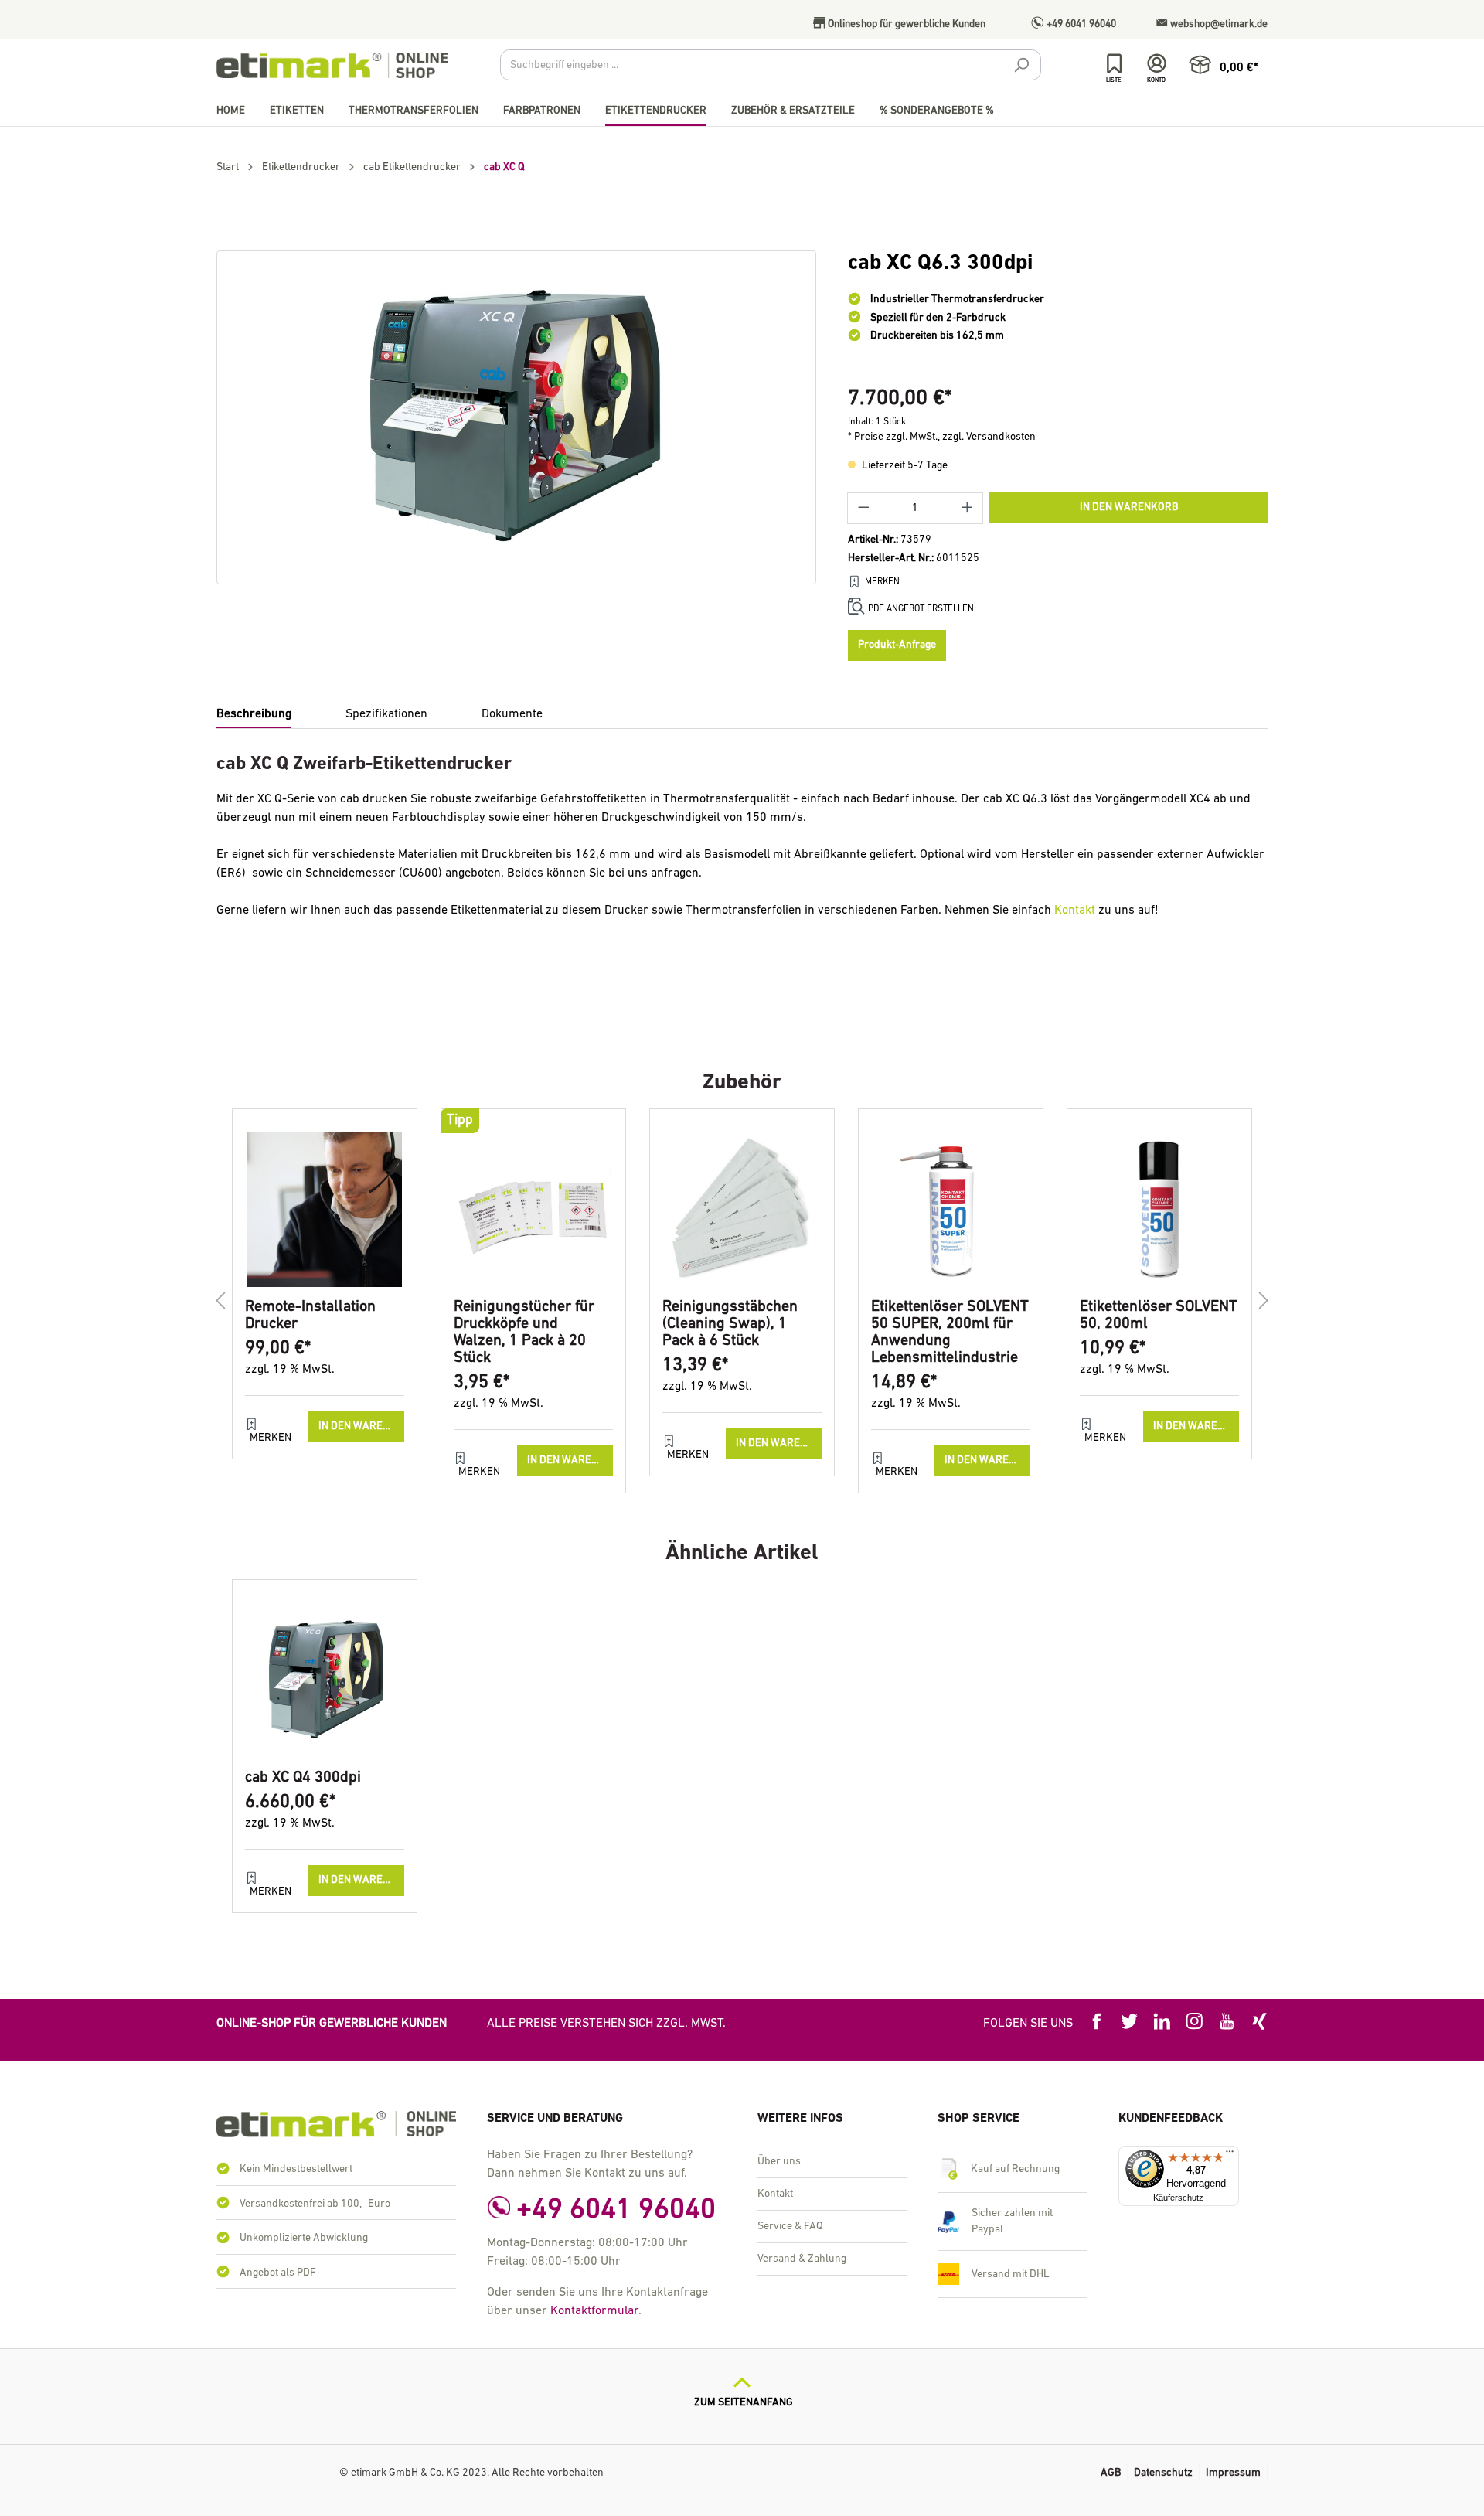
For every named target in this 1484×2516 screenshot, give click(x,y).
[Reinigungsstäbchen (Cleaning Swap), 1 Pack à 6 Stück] (742, 1210)
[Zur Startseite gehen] (332, 65)
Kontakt (1075, 911)
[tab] (254, 715)
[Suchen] (1021, 67)
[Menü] (1230, 2155)
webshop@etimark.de (1218, 24)
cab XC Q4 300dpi (303, 1778)
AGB (1111, 2473)
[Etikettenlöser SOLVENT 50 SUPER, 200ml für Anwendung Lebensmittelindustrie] (951, 1210)
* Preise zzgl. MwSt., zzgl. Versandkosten (942, 437)
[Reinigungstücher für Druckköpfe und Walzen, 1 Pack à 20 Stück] (533, 1210)
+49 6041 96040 (1080, 24)
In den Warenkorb (1129, 507)
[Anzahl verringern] (863, 508)
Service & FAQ (790, 2227)
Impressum (1233, 2473)
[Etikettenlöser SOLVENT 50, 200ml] (1159, 1210)
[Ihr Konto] (1157, 64)
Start (228, 167)
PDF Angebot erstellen (921, 609)
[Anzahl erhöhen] (968, 508)
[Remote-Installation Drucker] (325, 1210)
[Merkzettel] (1114, 64)
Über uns (779, 2162)
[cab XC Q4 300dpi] (325, 1680)
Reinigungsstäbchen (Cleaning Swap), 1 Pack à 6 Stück (730, 1324)
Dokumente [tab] (512, 714)
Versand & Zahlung (802, 2259)
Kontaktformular (594, 2311)
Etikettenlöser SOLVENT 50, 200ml (1159, 1316)
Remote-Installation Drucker (310, 1316)
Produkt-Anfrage (897, 645)
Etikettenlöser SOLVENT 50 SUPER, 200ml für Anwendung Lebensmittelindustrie (950, 1333)
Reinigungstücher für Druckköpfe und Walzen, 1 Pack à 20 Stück (524, 1333)
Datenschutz (1163, 2473)
